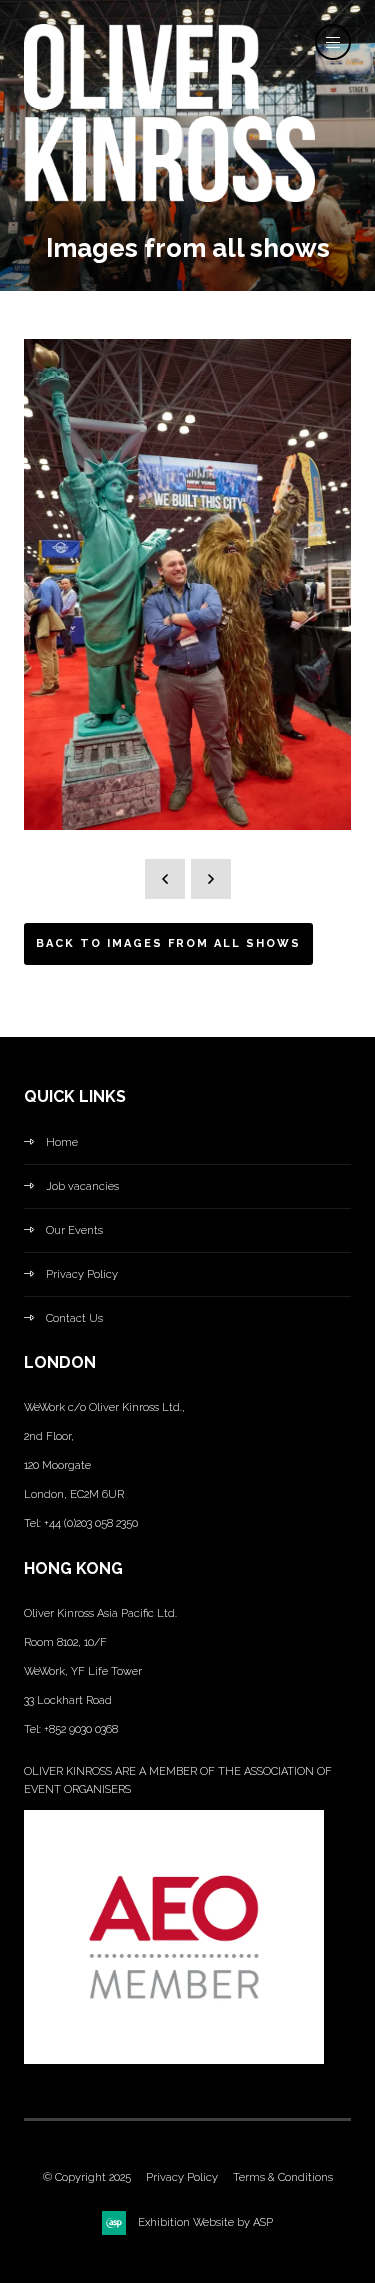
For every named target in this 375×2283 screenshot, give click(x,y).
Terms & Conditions (283, 2177)
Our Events (74, 1230)
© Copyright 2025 (87, 2177)
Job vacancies (82, 1186)
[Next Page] (211, 879)
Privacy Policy (82, 1274)
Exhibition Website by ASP (205, 2222)
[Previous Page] (165, 879)
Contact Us (74, 1318)
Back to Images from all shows (168, 943)
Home (62, 1142)
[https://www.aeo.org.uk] (174, 2060)
